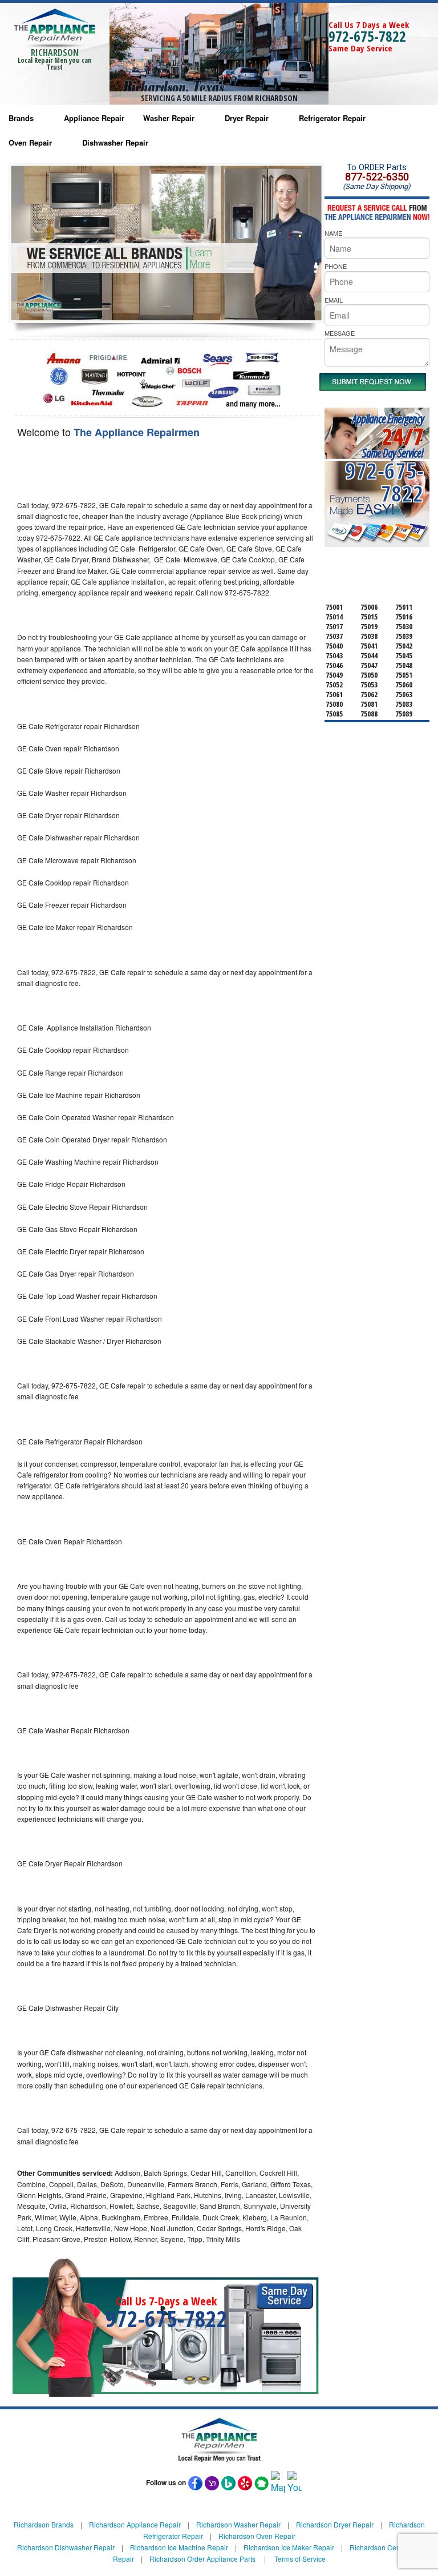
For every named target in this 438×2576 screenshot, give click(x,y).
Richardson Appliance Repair (135, 2524)
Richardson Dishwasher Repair (66, 2547)
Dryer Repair (247, 118)
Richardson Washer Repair (238, 2524)
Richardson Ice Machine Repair (179, 2547)
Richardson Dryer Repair (335, 2524)
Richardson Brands (44, 2524)
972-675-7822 (367, 36)
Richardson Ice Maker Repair (289, 2547)
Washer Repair (169, 118)
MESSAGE (340, 333)
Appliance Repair (94, 118)
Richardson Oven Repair (257, 2536)
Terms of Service (300, 2559)
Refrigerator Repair (332, 118)
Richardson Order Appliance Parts (202, 2559)
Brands (21, 118)
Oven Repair (30, 142)
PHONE (336, 266)
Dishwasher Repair (115, 142)
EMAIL (334, 300)
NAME (333, 233)
